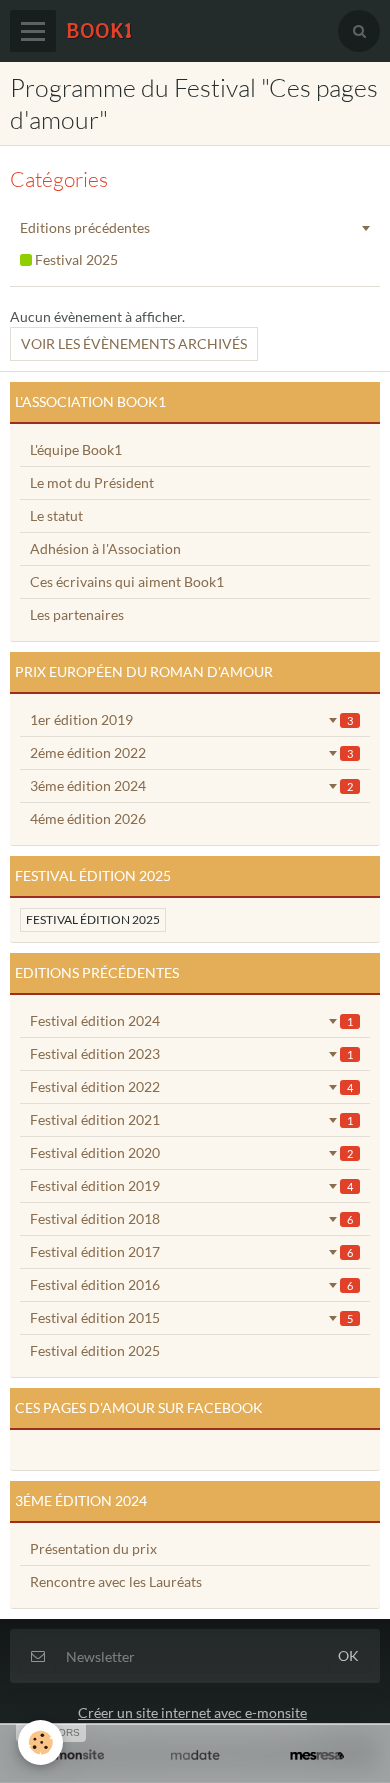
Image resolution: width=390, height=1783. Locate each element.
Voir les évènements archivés (134, 343)
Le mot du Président (92, 482)
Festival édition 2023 (191, 1053)
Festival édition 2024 (191, 1020)
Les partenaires (77, 614)
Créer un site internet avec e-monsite (192, 1712)
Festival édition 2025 (93, 919)
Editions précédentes (85, 227)
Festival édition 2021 (191, 1119)
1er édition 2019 (191, 719)
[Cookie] (40, 1742)
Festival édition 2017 (191, 1251)
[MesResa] (317, 1755)
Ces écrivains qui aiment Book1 (127, 581)
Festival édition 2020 (191, 1152)
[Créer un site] (73, 1755)
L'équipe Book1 (76, 449)
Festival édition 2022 (191, 1086)
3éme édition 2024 (191, 785)
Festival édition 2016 (191, 1284)
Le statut (56, 515)
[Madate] (195, 1755)
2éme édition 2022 (191, 752)
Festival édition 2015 (191, 1317)
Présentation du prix (93, 1548)
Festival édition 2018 (191, 1218)
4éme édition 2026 (88, 818)
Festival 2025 (75, 259)
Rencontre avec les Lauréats (116, 1581)
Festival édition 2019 (191, 1185)
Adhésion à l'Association (105, 548)
